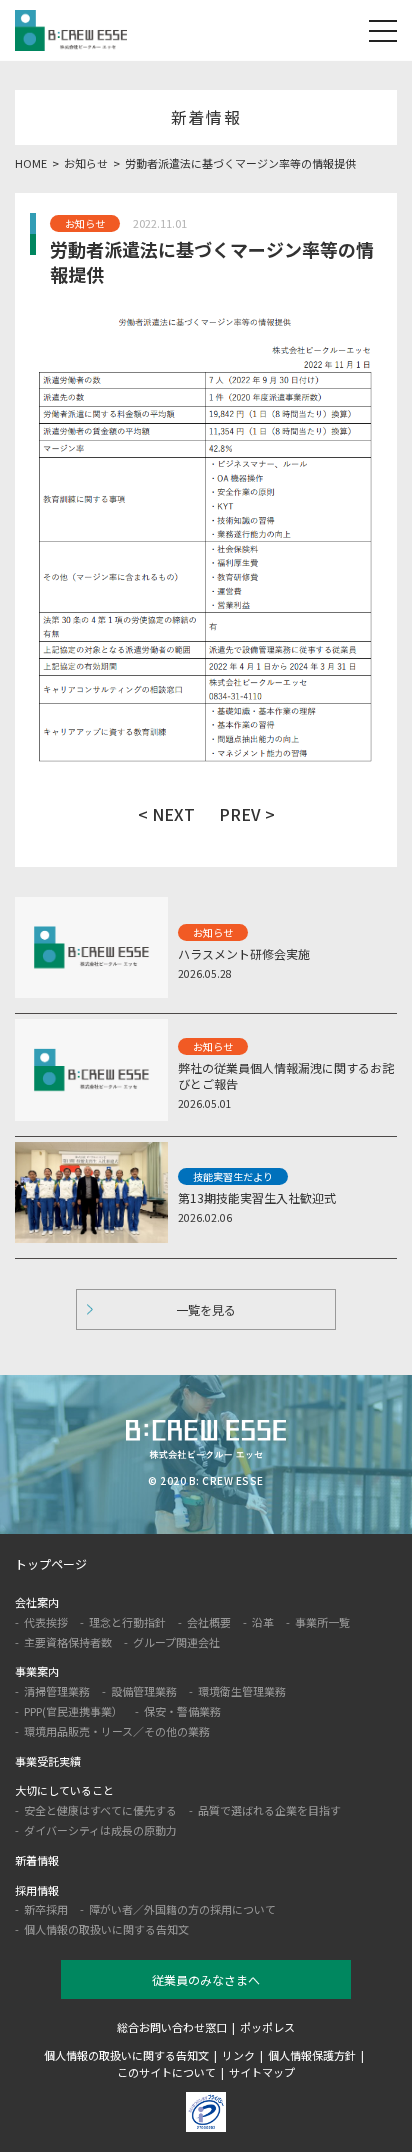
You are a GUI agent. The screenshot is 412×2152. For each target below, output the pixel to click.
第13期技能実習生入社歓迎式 (257, 1197)
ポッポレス (267, 2027)
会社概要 (209, 1622)
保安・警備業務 (182, 1711)
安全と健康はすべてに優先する (100, 1810)
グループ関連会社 (176, 1642)
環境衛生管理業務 (242, 1691)
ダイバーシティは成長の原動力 (100, 1830)
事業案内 (37, 1671)
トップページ (51, 1563)
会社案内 (37, 1602)
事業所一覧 (322, 1622)
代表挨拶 (46, 1622)
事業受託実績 (48, 1761)
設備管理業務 (144, 1691)
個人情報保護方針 (312, 2055)
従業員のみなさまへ (206, 1979)
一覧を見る (206, 1309)
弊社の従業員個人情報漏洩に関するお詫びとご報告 (286, 1076)
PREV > (247, 814)
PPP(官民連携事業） (73, 1711)
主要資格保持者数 (68, 1642)
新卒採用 (46, 1909)
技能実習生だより (233, 1176)
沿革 (263, 1622)
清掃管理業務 (57, 1691)
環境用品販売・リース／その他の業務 (117, 1731)
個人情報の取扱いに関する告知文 (106, 1929)
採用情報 (37, 1890)
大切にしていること (64, 1790)
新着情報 (37, 1860)
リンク (238, 2055)
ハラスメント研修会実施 (244, 953)
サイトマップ (262, 2072)
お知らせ (85, 223)
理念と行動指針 (127, 1622)
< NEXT (166, 814)
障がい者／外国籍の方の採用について (182, 1909)
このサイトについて (166, 2072)
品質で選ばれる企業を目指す (269, 1810)
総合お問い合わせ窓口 (172, 2027)
